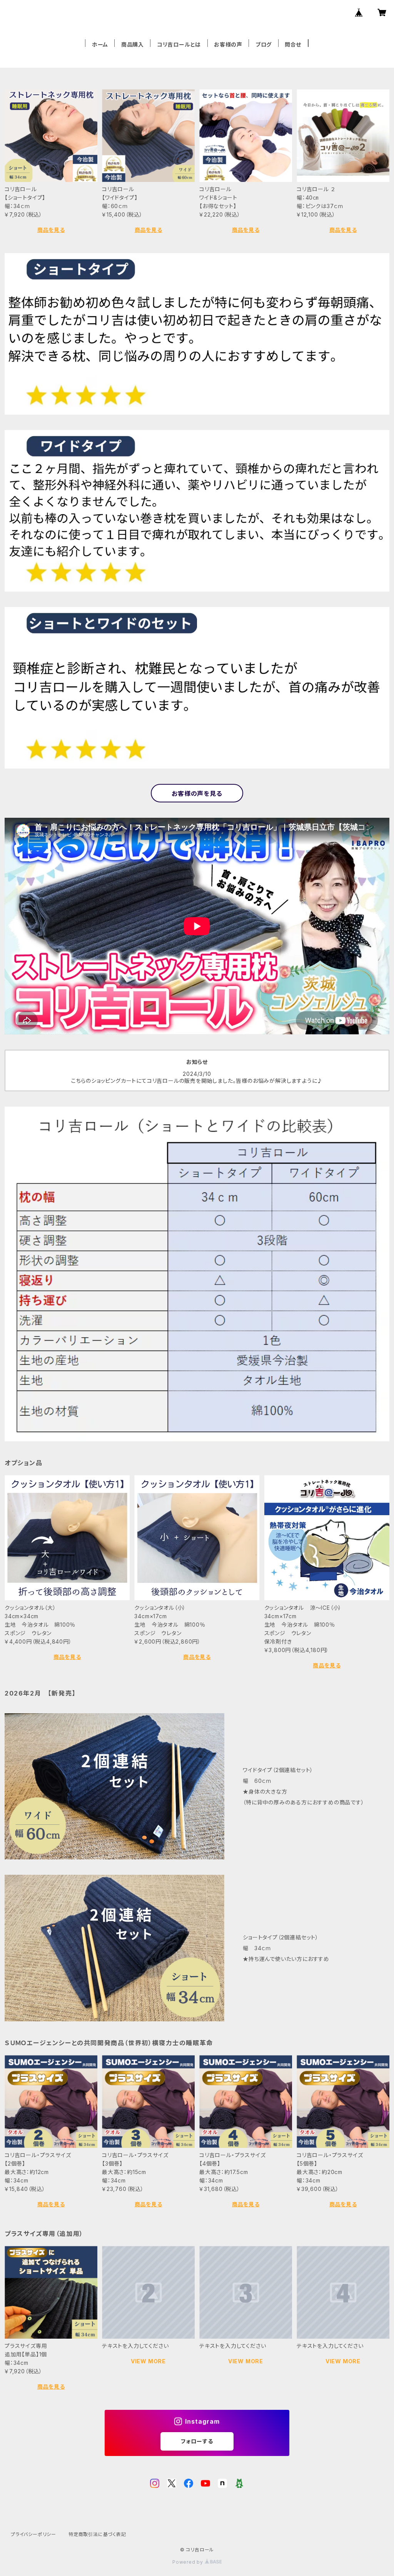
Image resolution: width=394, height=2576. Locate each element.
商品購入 (133, 44)
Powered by (189, 2562)
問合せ (293, 44)
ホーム (100, 44)
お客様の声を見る (197, 794)
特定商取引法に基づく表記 (97, 2534)
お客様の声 (228, 44)
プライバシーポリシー (33, 2534)
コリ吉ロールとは (179, 44)
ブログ (264, 44)
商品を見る (51, 230)
